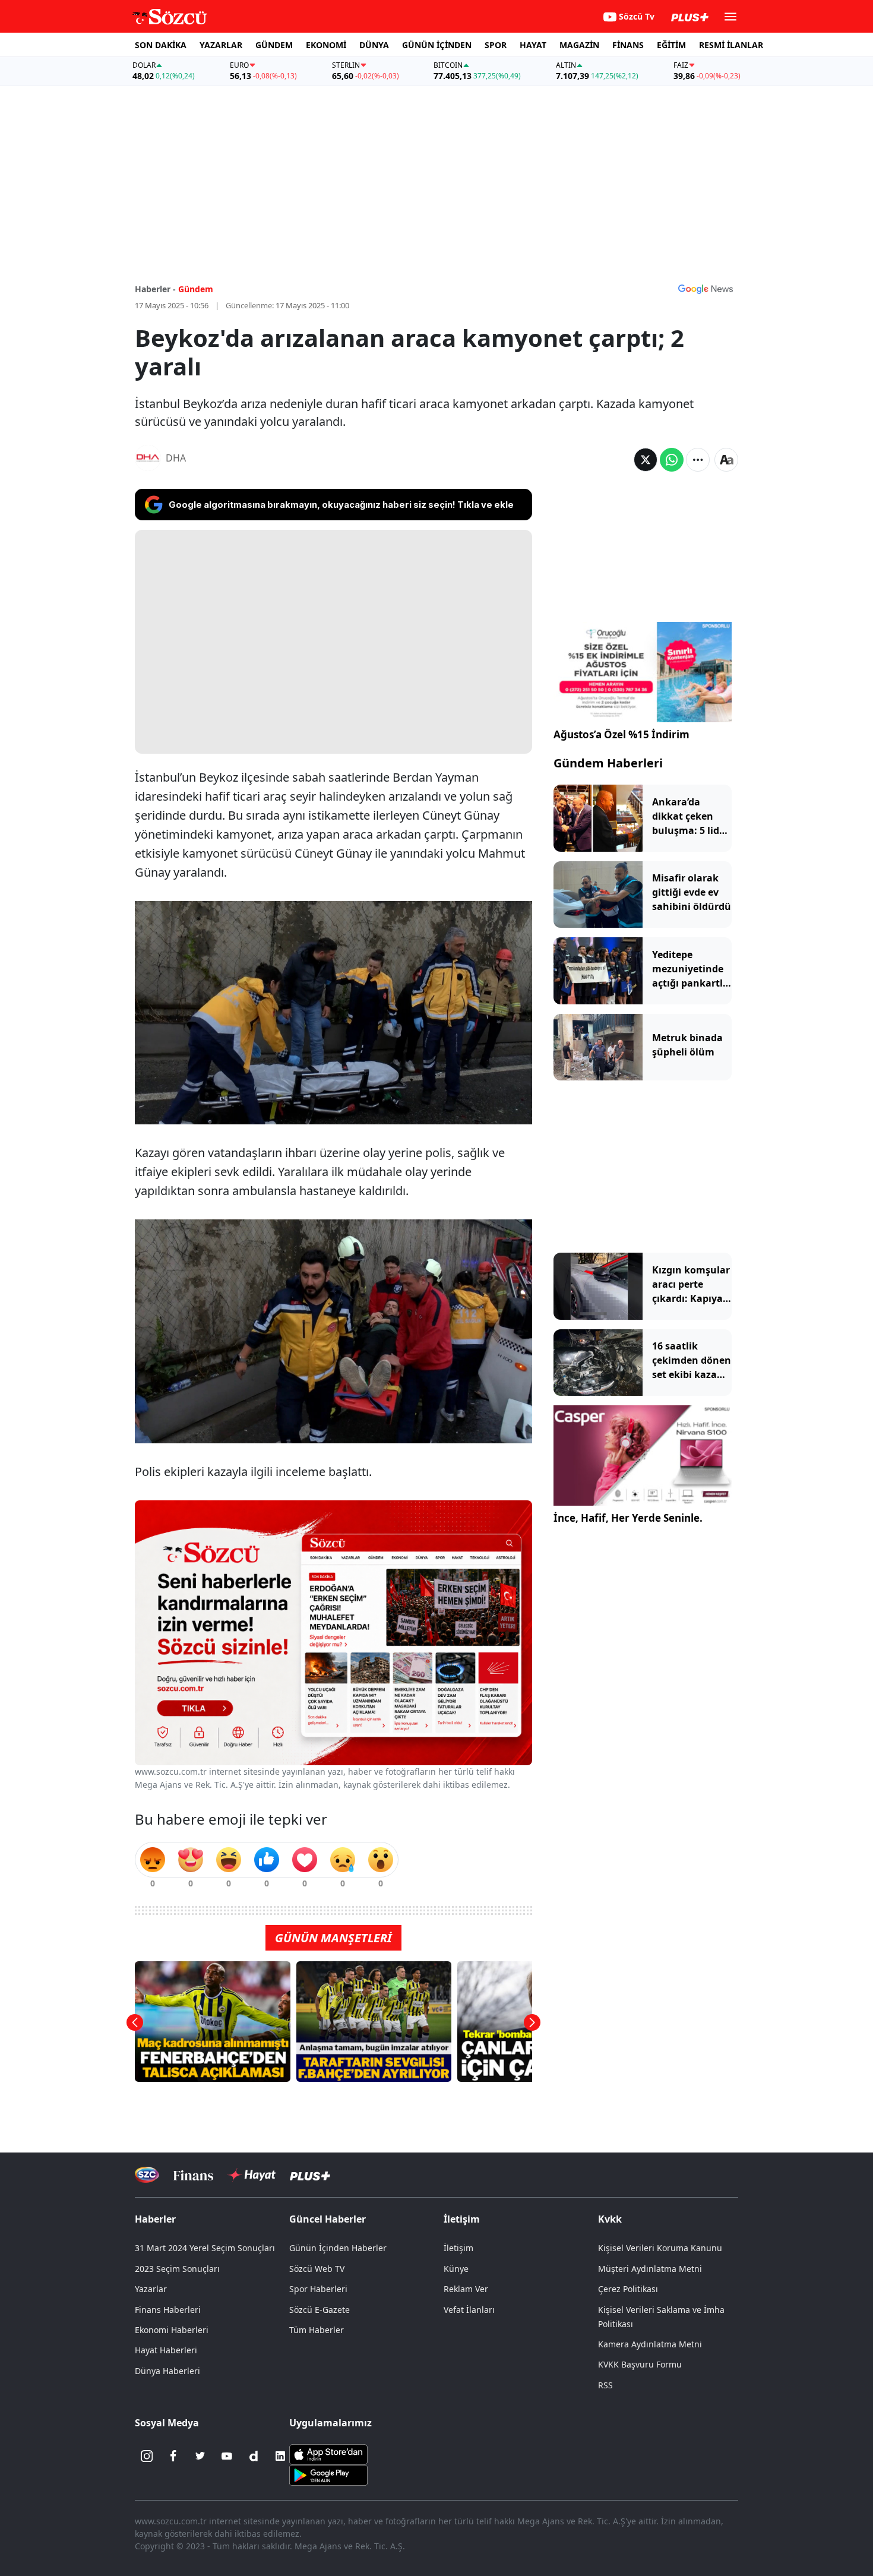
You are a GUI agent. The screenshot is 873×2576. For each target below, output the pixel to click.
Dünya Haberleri (167, 2371)
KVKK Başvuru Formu (640, 2364)
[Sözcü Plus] (310, 2175)
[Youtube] (227, 2456)
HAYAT (533, 45)
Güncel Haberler (328, 2219)
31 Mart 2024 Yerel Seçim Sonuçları (205, 2248)
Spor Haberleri (318, 2289)
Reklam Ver (466, 2289)
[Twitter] (200, 2456)
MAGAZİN (579, 45)
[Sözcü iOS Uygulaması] (328, 2454)
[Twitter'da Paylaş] (646, 460)
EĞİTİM (671, 45)
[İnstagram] (147, 2456)
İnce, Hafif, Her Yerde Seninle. (628, 1518)
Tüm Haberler (317, 2330)
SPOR (496, 45)
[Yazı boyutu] (726, 460)
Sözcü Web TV (317, 2269)
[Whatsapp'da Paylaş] (672, 460)
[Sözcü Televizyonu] (147, 2175)
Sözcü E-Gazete (320, 2310)
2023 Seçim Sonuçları (177, 2269)
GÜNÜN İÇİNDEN (437, 45)
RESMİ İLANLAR (731, 45)
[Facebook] (173, 2456)
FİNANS (628, 45)
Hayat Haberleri (166, 2350)
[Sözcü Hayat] (252, 2175)
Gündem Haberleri (608, 763)
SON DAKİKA (161, 45)
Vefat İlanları (469, 2310)
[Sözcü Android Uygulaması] (328, 2474)
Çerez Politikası (628, 2289)
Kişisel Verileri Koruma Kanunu (660, 2248)
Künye (456, 2269)
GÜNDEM (274, 45)
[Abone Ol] (706, 289)
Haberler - (155, 289)
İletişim (458, 2248)
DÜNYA (374, 45)
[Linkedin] (280, 2456)
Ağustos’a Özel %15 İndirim (621, 734)
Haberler (155, 2219)
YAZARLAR (221, 45)
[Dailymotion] (254, 2456)
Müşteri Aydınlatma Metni (650, 2269)
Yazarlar (151, 2289)
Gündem (196, 289)
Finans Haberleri (168, 2310)
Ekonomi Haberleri (172, 2330)
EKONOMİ (326, 45)
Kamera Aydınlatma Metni (650, 2344)
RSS (605, 2385)
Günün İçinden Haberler (338, 2248)
